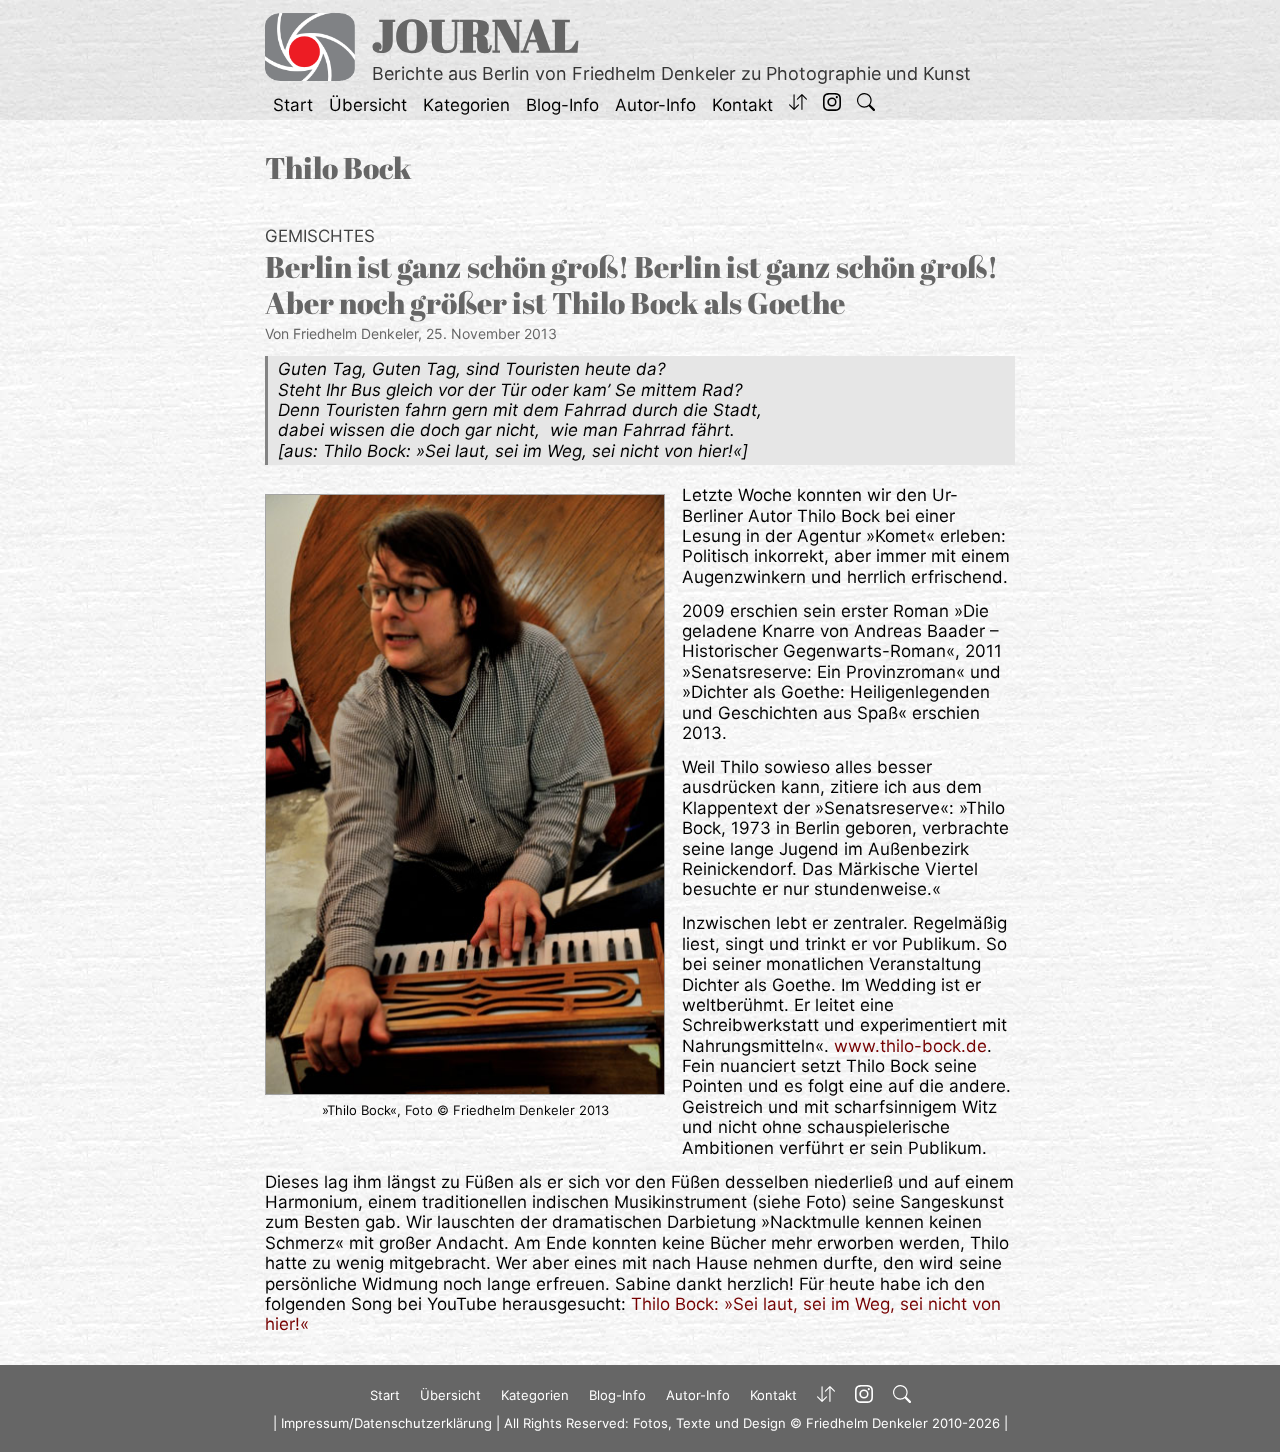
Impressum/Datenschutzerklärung (386, 1423)
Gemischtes (320, 236)
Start (293, 105)
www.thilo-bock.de (910, 1046)
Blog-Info (562, 105)
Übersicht (368, 105)
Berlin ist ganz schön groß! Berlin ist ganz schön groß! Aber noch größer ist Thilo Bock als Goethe (631, 284)
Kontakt (742, 105)
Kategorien (466, 105)
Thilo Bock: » (682, 1304)
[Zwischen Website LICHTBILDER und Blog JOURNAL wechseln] (798, 105)
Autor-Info (655, 105)
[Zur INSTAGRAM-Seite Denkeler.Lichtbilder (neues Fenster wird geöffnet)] (832, 105)
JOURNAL (475, 34)
